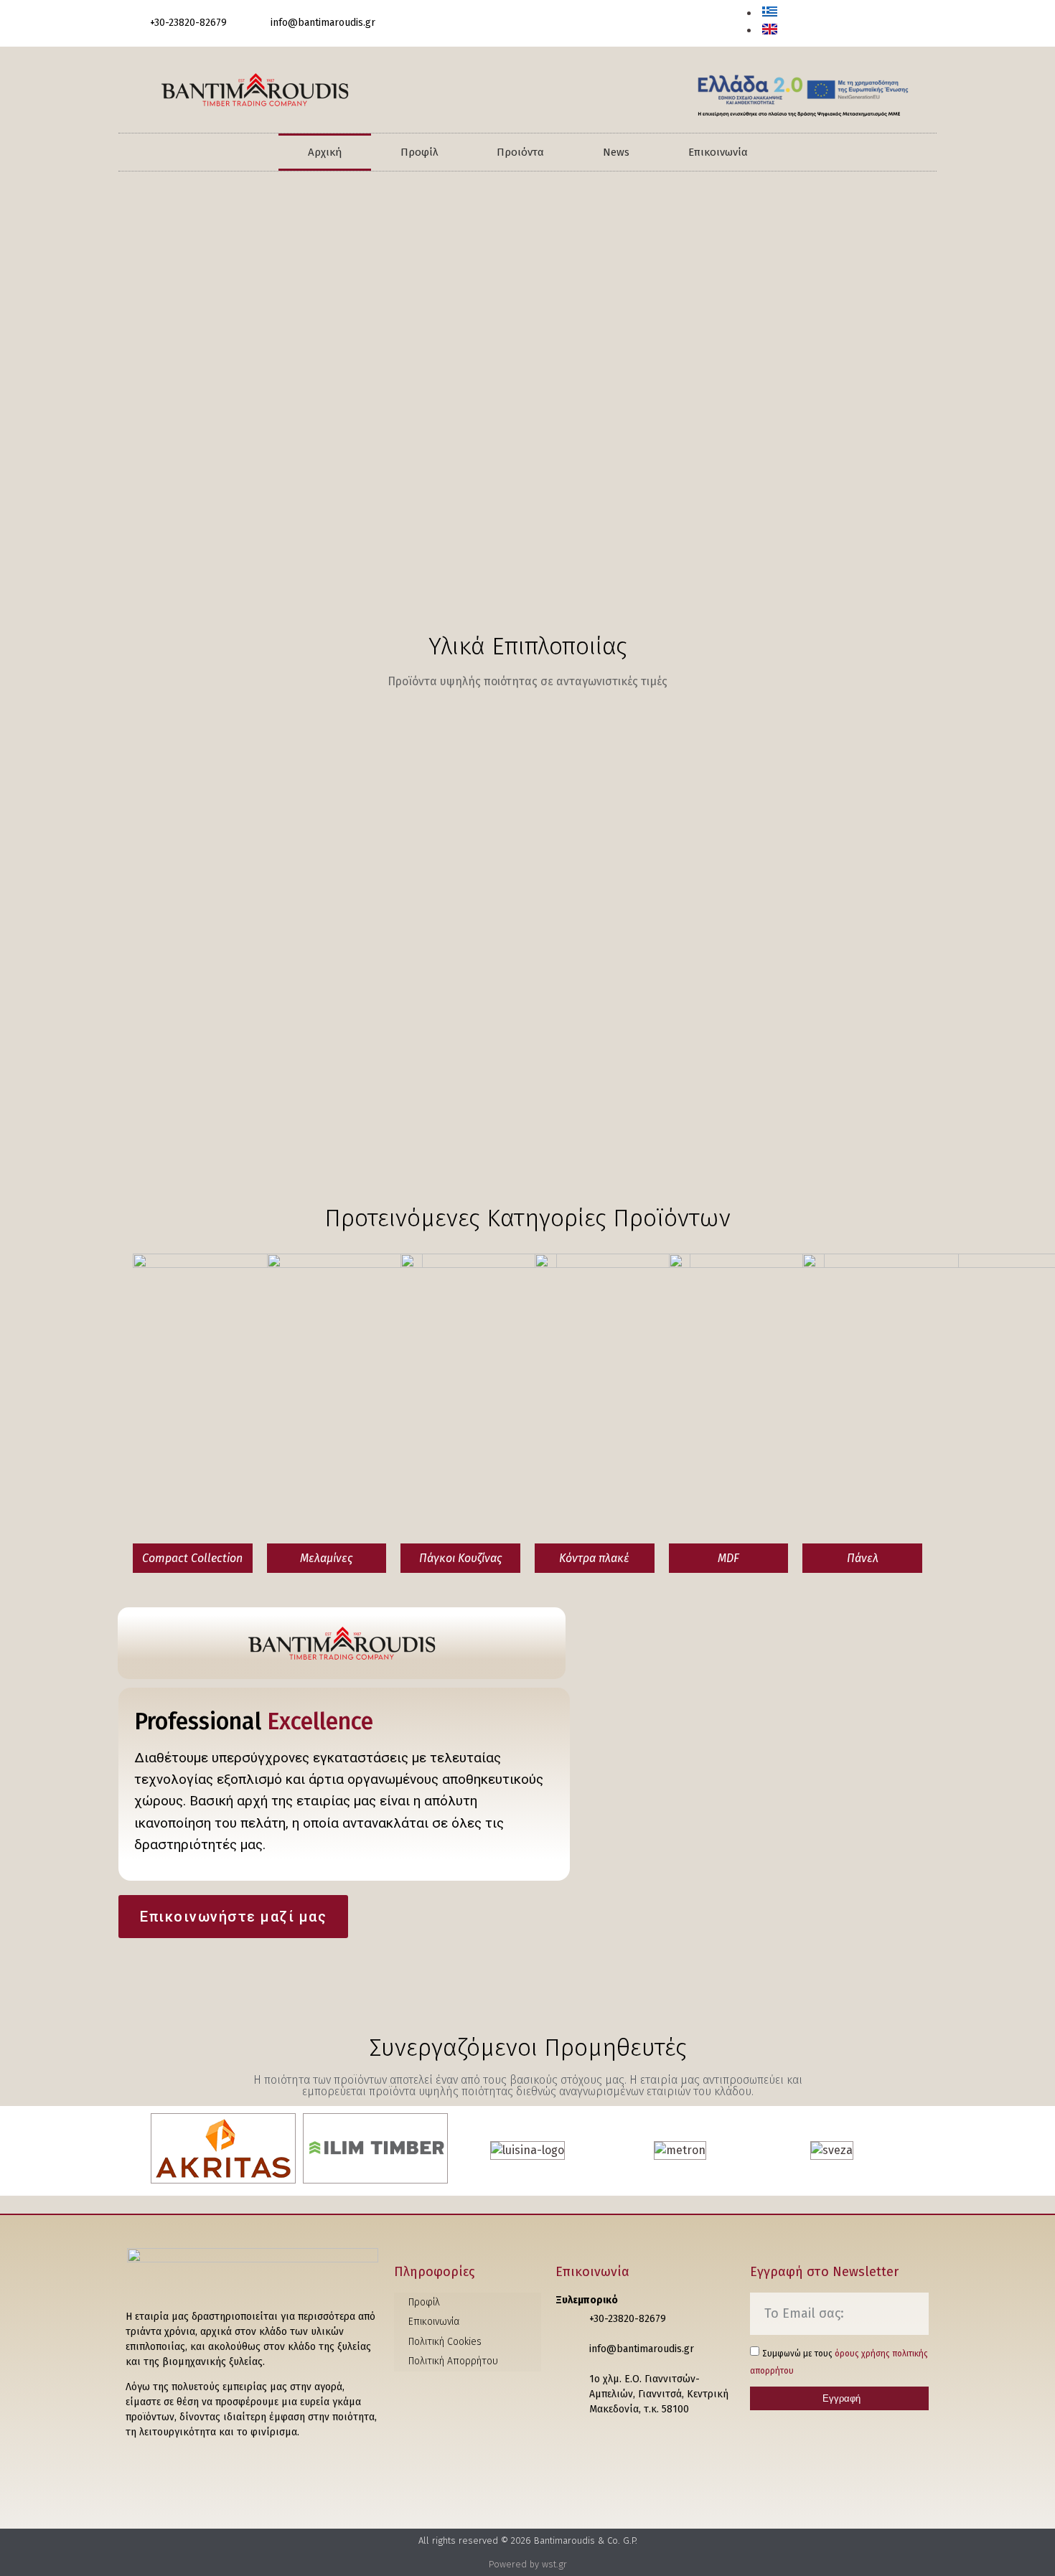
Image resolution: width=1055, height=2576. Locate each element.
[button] (915, 25)
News (616, 152)
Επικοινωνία (718, 152)
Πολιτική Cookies (445, 2342)
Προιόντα (520, 152)
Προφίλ (419, 152)
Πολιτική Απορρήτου (453, 2361)
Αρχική (325, 152)
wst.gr (554, 2564)
